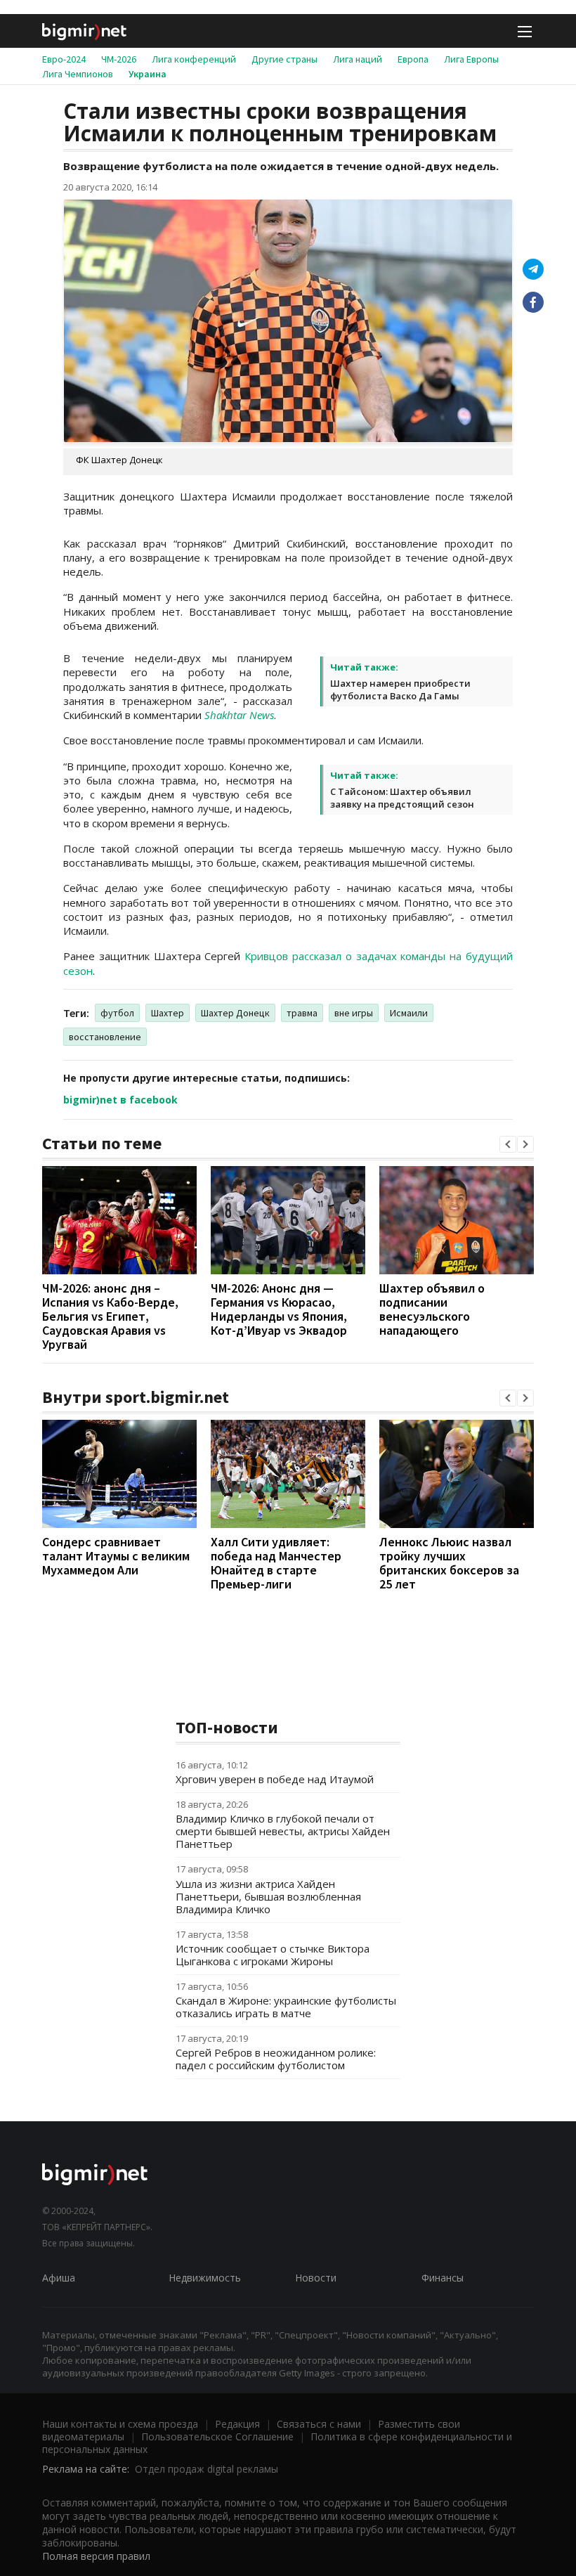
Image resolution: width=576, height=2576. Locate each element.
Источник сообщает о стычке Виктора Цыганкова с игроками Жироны (273, 1955)
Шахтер (168, 1013)
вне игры (354, 1013)
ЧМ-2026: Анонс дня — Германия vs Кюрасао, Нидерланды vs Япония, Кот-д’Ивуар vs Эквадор (279, 1309)
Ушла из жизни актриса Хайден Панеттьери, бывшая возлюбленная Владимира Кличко (268, 1896)
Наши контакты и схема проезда (120, 2424)
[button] (508, 1144)
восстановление (105, 1037)
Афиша (59, 2278)
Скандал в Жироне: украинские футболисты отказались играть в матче (286, 2007)
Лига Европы (471, 59)
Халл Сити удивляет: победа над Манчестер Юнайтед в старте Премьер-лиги (276, 1563)
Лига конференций (194, 59)
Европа (413, 59)
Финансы (443, 2278)
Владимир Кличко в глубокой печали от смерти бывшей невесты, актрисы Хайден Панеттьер (283, 1831)
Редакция (237, 2424)
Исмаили (409, 1013)
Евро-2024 (64, 59)
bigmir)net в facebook (120, 1100)
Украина (148, 74)
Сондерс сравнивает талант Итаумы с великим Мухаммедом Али (116, 1556)
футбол (117, 1013)
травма (302, 1013)
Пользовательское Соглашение (217, 2436)
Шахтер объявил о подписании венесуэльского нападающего (432, 1309)
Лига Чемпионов (78, 74)
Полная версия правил (96, 2556)
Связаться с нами (319, 2424)
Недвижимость (205, 2278)
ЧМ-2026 (119, 59)
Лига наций (358, 59)
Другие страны (284, 59)
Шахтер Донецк (235, 1013)
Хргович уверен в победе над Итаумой (275, 1779)
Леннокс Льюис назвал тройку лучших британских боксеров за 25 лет (449, 1563)
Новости (316, 2278)
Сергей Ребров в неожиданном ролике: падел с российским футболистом (276, 2059)
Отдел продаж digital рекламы (207, 2469)
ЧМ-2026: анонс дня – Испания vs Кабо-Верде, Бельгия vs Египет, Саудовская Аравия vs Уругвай (110, 1316)
